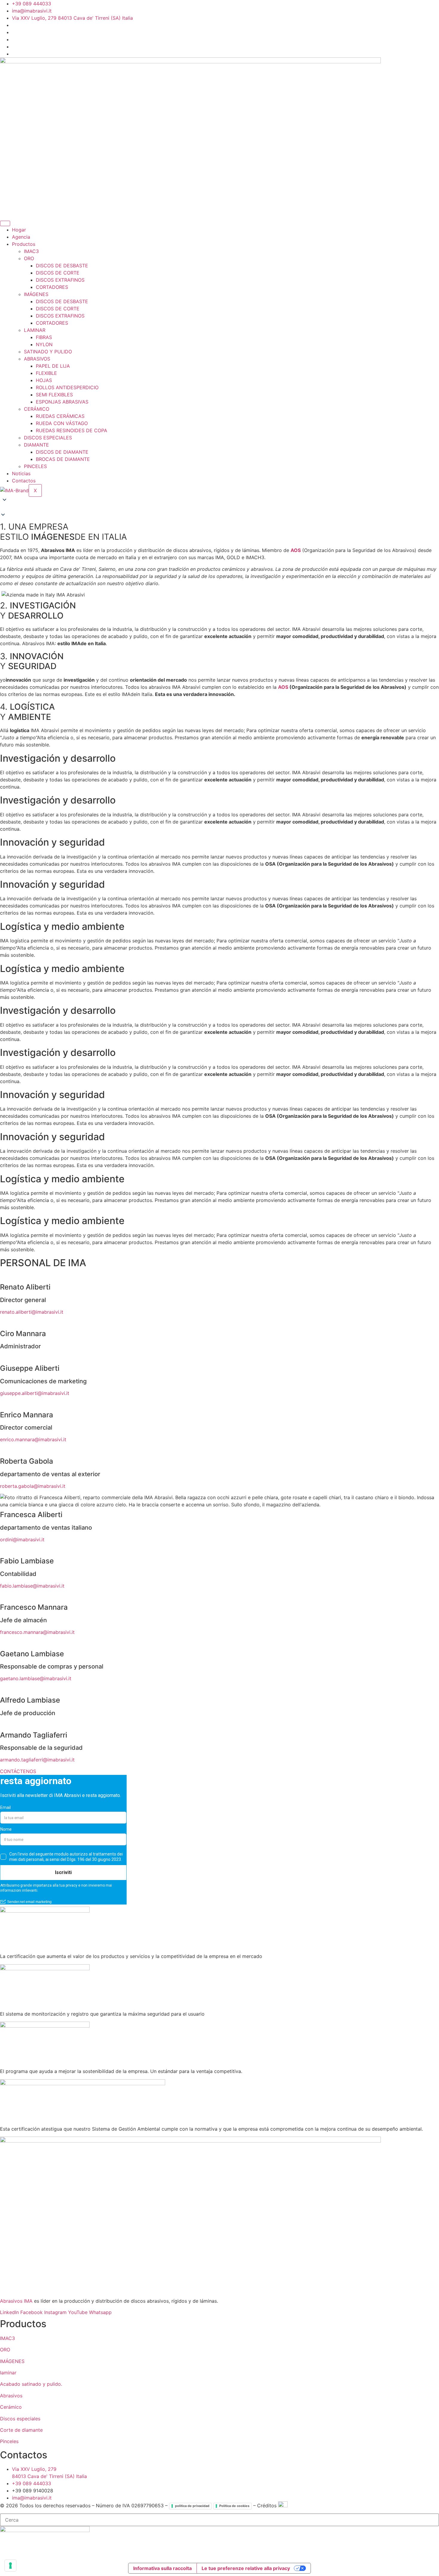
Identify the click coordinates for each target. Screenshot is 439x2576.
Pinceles (9, 2441)
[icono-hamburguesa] (5, 223)
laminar (8, 2373)
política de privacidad (192, 2506)
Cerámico (11, 2407)
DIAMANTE (36, 445)
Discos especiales (20, 2419)
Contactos (24, 481)
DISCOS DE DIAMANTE (62, 452)
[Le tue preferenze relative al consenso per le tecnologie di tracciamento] (10, 2566)
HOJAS (44, 380)
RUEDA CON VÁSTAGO (62, 423)
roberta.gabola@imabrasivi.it (33, 1486)
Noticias (21, 473)
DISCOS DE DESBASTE (62, 266)
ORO (29, 258)
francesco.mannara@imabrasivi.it (37, 1632)
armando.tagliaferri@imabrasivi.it (37, 1760)
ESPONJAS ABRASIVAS (62, 402)
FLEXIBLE (46, 373)
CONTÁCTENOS (18, 1771)
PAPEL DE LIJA (53, 366)
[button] (219, 508)
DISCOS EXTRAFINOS (60, 280)
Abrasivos (11, 2396)
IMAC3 (31, 251)
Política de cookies (234, 2506)
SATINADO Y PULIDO (48, 352)
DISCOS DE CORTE (58, 273)
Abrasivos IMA (16, 2301)
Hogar (19, 230)
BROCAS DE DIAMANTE (63, 459)
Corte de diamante (21, 2430)
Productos (24, 244)
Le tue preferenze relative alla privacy (246, 2568)
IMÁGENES (36, 294)
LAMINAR (35, 330)
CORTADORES (52, 287)
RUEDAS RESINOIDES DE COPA (72, 430)
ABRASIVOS (37, 359)
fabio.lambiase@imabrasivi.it (32, 1586)
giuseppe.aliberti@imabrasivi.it (35, 1393)
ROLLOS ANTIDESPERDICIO (67, 387)
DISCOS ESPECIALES (48, 438)
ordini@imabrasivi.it (22, 1540)
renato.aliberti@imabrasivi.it (32, 1312)
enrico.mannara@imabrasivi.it (33, 1439)
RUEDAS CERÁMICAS (60, 416)
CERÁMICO (37, 409)
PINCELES (35, 466)
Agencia (21, 237)
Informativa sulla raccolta (162, 2568)
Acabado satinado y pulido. (31, 2384)
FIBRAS (44, 337)
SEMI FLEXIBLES (54, 395)
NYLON (44, 344)
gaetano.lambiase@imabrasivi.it (36, 1678)
